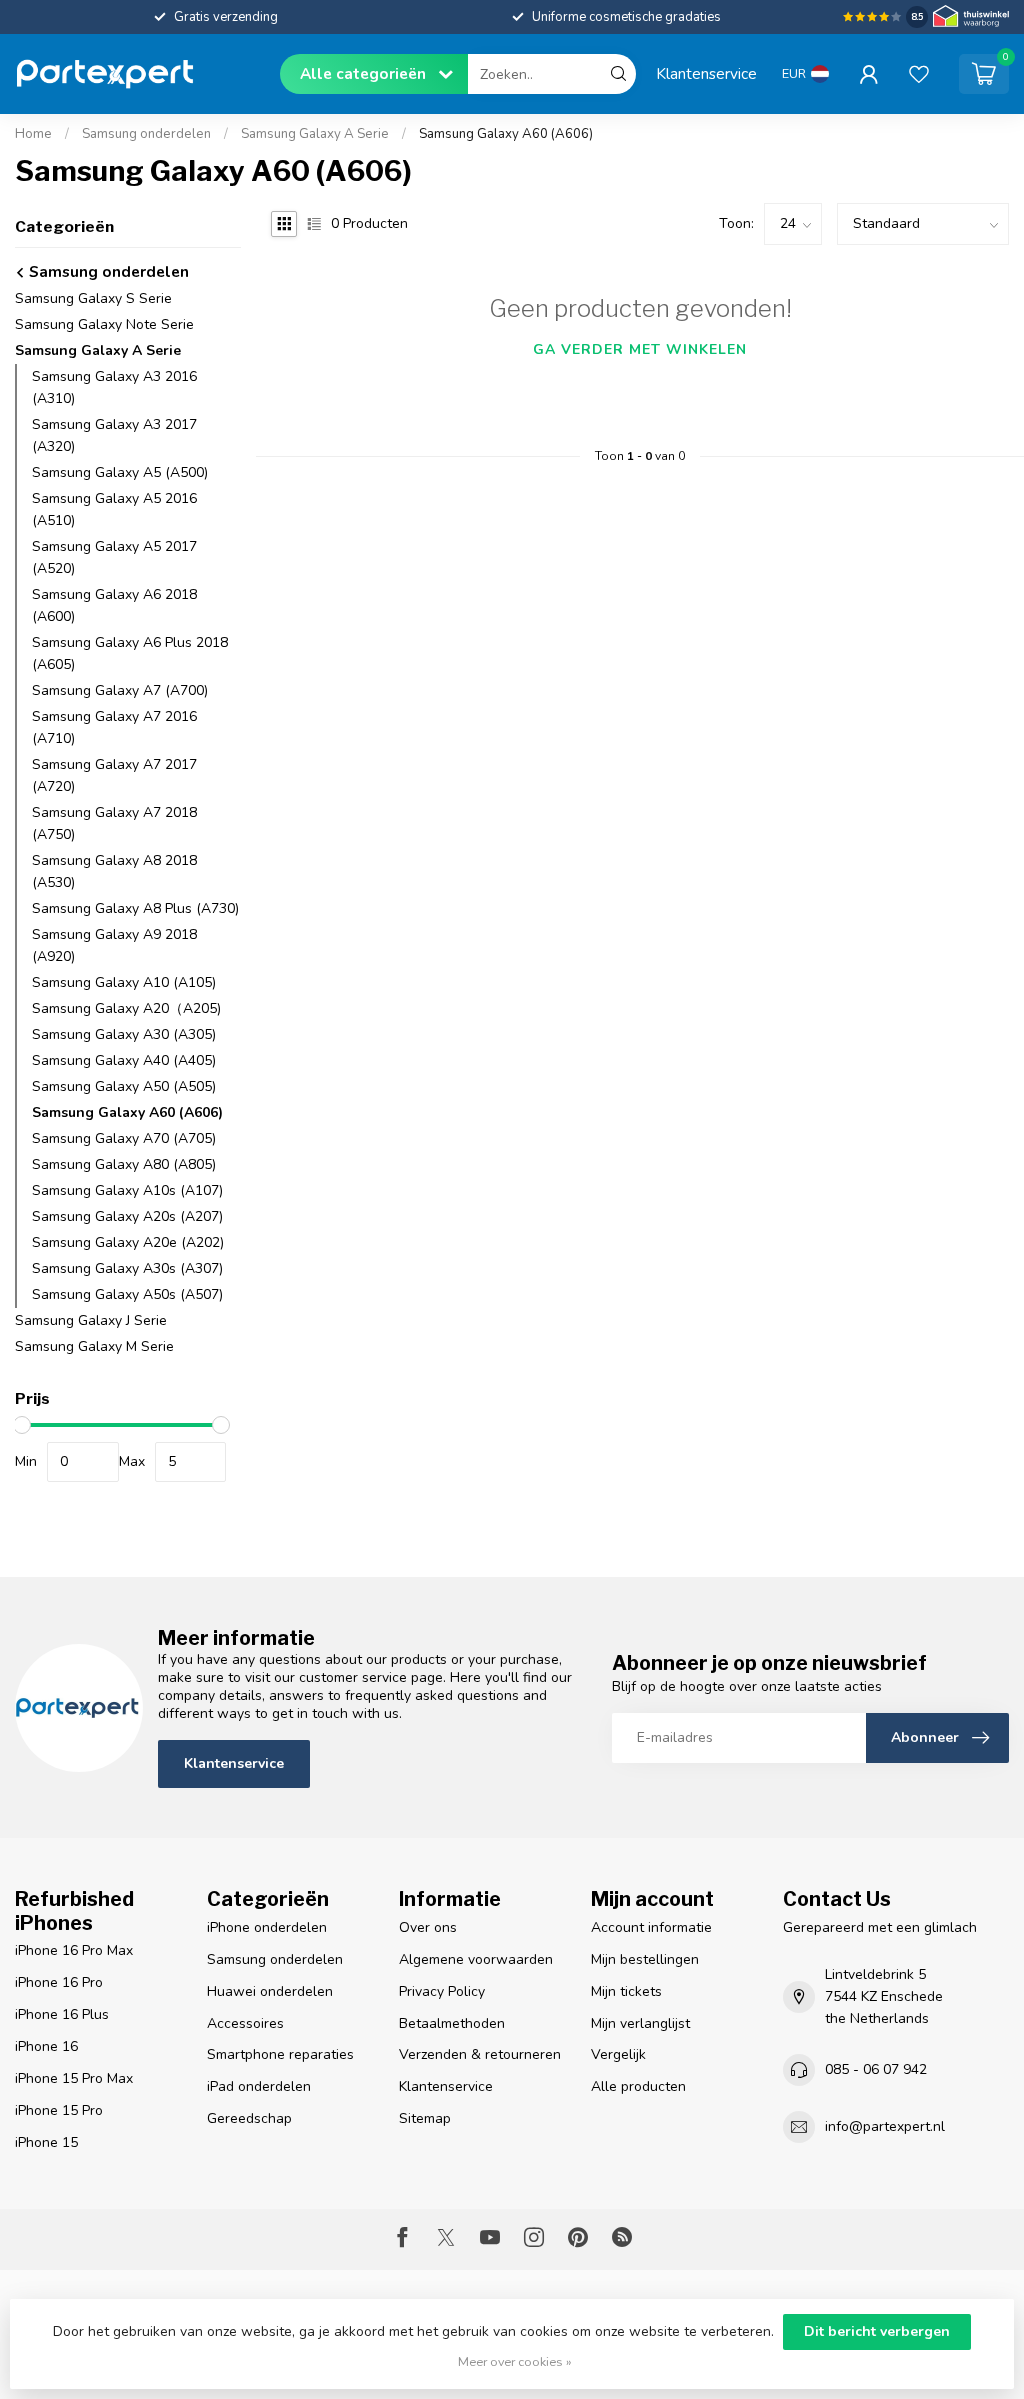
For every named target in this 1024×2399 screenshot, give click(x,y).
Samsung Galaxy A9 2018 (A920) (114, 945)
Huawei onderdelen (270, 1991)
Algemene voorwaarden (476, 1959)
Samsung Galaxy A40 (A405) (124, 1060)
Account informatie (651, 1927)
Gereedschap (249, 2118)
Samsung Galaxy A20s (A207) (127, 1216)
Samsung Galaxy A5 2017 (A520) (114, 557)
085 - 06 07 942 (876, 2069)
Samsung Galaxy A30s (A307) (127, 1268)
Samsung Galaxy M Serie (94, 1346)
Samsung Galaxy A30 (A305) (124, 1034)
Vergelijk (618, 2054)
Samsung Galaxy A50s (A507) (127, 1294)
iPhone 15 (46, 2142)
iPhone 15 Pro (59, 2110)
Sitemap (425, 2118)
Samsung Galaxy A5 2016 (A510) (114, 509)
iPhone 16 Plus (62, 2014)
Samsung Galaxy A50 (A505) (124, 1086)
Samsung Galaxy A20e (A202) (128, 1242)
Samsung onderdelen (146, 134)
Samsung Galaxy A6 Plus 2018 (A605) (130, 653)
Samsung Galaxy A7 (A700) (120, 690)
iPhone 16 (46, 2046)
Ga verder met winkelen (640, 349)
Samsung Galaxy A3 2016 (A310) (114, 387)
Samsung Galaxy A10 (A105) (124, 982)
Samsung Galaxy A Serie (315, 134)
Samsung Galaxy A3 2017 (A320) (114, 435)
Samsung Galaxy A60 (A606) (506, 134)
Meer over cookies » (515, 2361)
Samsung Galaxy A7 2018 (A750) (114, 823)
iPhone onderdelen (267, 1927)
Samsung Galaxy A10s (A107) (127, 1190)
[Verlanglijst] (919, 74)
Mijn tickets (626, 1991)
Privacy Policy (442, 1991)
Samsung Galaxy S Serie (93, 298)
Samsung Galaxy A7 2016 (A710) (114, 727)
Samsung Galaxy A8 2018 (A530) (114, 871)
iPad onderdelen (259, 2086)
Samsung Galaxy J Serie (91, 1320)
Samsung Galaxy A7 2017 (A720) (114, 775)
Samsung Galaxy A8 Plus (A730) (135, 908)
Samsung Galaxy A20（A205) (126, 1008)
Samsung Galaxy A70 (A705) (124, 1138)
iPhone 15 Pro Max (74, 2078)
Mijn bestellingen (645, 1959)
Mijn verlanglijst (640, 2023)
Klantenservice (706, 73)
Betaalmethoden (452, 2023)
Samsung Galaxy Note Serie (104, 324)
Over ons (428, 1927)
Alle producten (638, 2086)
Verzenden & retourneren (480, 2054)
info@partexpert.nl (885, 2126)
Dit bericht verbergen (877, 2331)
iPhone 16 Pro (59, 1982)
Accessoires (245, 2023)
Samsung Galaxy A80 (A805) (124, 1164)
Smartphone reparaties (280, 2054)
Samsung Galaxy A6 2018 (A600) (114, 605)
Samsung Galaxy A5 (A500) (120, 472)
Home (33, 134)
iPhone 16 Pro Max (74, 1950)
